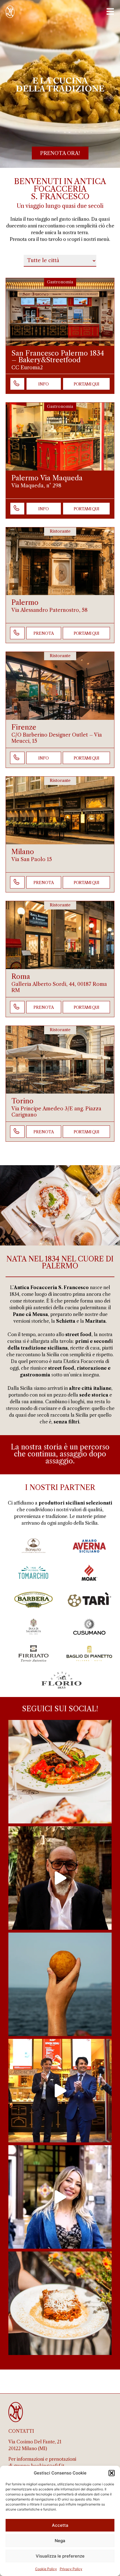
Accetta (60, 2525)
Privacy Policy (71, 2569)
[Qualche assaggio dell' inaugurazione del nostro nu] (60, 2091)
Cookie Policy (46, 2569)
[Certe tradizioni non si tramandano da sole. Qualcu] (60, 1878)
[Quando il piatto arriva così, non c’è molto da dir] (60, 1772)
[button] (112, 2473)
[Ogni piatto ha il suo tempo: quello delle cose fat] (60, 2303)
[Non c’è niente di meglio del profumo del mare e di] (60, 1984)
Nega (60, 2541)
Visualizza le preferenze (60, 2556)
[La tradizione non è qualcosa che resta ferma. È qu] (60, 2197)
